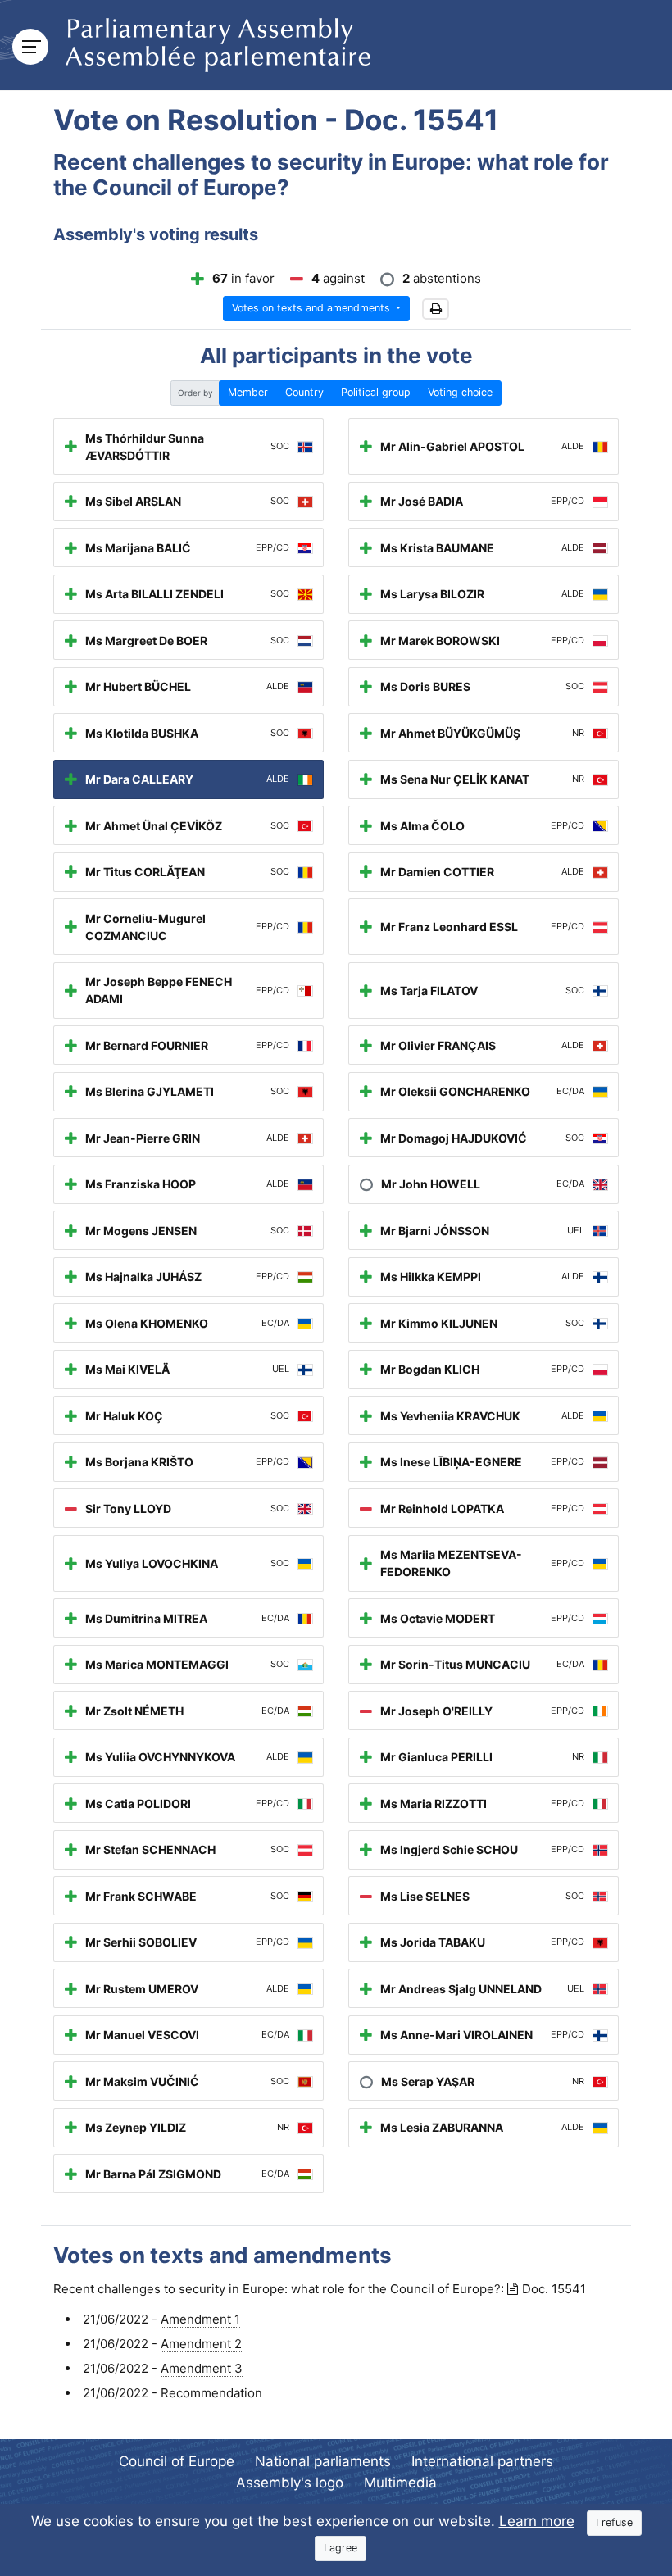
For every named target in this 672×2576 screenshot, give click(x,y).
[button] (436, 309)
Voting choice (460, 392)
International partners (482, 2461)
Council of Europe (177, 2461)
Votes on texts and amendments (313, 308)
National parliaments (323, 2461)
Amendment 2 (201, 2344)
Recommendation (211, 2393)
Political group (376, 392)
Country (304, 392)
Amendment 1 (200, 2319)
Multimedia (400, 2483)
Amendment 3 (202, 2368)
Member (248, 392)
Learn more (537, 2521)
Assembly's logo (290, 2483)
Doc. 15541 (554, 2289)
